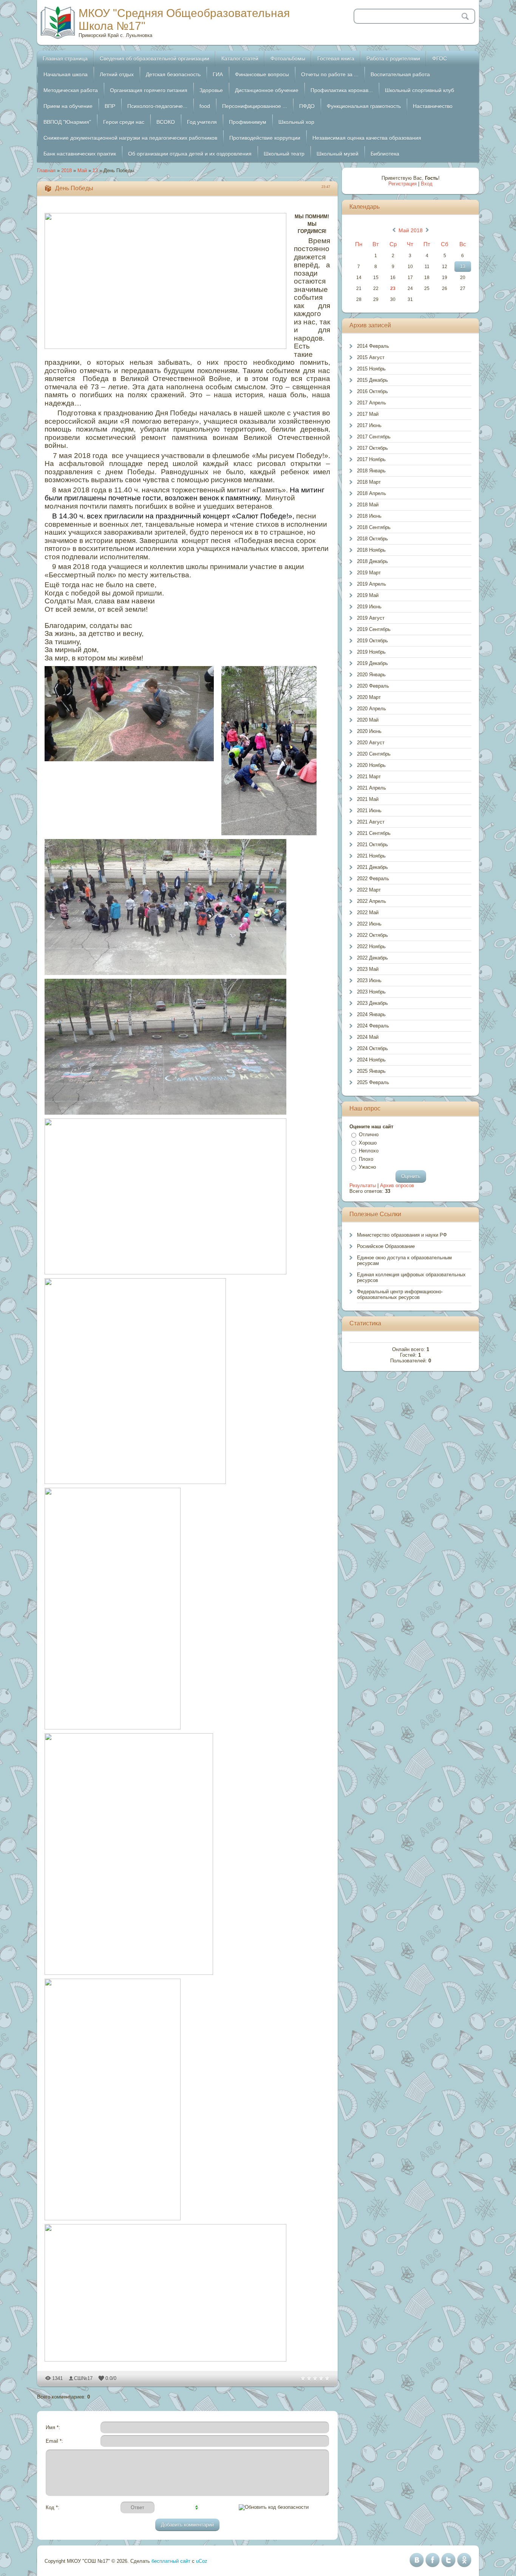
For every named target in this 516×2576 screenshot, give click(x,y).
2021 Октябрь (372, 845)
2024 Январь (371, 1014)
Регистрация (402, 184)
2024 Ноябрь (371, 1060)
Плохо (366, 1159)
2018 (66, 170)
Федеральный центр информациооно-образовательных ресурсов (400, 1294)
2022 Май (368, 912)
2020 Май (368, 720)
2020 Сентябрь (374, 754)
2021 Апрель (372, 788)
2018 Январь (371, 471)
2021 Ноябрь (371, 856)
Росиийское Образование (386, 1246)
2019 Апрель (372, 584)
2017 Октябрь (372, 448)
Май (82, 170)
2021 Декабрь (372, 867)
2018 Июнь (369, 516)
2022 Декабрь (372, 958)
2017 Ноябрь (371, 459)
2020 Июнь (369, 731)
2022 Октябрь (372, 935)
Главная (46, 170)
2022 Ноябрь (371, 946)
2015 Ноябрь (371, 369)
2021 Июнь (369, 811)
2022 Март (369, 890)
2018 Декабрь (372, 561)
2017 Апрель (372, 403)
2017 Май (368, 414)
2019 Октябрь (372, 641)
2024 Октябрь (372, 1048)
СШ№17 (83, 2378)
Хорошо (368, 1143)
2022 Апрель (372, 901)
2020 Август (371, 743)
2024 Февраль (373, 1026)
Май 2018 (411, 230)
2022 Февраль (373, 878)
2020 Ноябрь (371, 765)
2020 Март (369, 697)
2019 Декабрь (372, 663)
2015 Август (371, 357)
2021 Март (369, 777)
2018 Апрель (372, 493)
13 (95, 170)
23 (393, 288)
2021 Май (368, 799)
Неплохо (369, 1151)
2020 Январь (371, 675)
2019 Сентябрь (374, 629)
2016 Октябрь (372, 391)
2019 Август (371, 618)
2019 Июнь (369, 607)
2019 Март (369, 573)
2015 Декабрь (372, 380)
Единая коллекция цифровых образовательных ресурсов (411, 1277)
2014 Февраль (373, 346)
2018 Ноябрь (371, 550)
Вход (427, 184)
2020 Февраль (373, 686)
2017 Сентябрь (374, 437)
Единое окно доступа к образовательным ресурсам (404, 1260)
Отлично (369, 1135)
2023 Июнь (369, 980)
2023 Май (368, 969)
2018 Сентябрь (374, 527)
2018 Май (368, 505)
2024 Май (368, 1037)
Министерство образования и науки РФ (402, 1235)
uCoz (202, 2561)
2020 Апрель (372, 709)
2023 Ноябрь (371, 992)
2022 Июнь (369, 924)
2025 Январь (371, 1071)
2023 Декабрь (372, 1003)
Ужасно (367, 1167)
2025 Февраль (373, 1082)
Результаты (363, 1185)
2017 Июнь (369, 425)
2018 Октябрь (372, 539)
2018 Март (369, 482)
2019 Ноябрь (371, 652)
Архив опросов (397, 1185)
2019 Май (368, 595)
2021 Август (371, 822)
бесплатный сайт (171, 2561)
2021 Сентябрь (374, 833)
